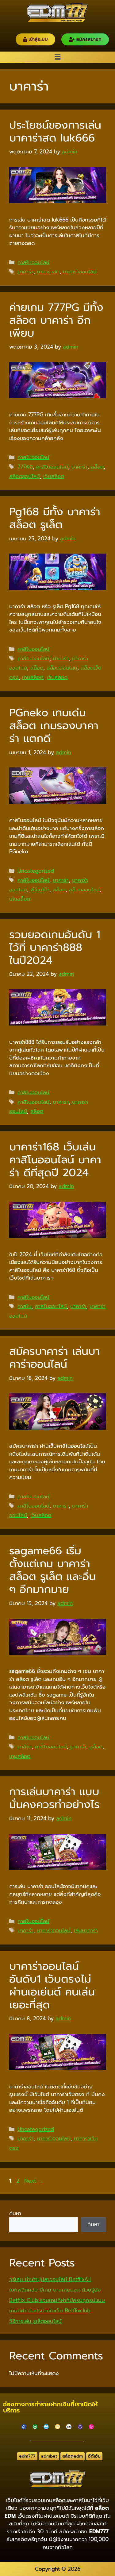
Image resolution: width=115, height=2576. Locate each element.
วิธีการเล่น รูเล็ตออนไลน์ (35, 2321)
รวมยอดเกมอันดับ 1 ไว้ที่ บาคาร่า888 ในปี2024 (55, 947)
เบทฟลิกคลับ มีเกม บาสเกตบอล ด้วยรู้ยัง (55, 2290)
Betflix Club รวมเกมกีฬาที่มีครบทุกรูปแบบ (57, 2300)
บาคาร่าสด (48, 272)
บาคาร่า (25, 272)
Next (34, 2181)
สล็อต (97, 467)
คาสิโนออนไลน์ (33, 262)
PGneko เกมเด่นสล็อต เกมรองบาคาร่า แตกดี (54, 726)
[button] (57, 57)
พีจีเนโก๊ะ (40, 890)
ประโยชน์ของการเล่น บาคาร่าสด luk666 (55, 131)
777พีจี (25, 467)
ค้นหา (15, 2213)
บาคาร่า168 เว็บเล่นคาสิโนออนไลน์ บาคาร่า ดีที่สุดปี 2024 (55, 1160)
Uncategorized (36, 871)
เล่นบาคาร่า (86, 1930)
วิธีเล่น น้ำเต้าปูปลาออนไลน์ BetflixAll (50, 2279)
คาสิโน (25, 1306)
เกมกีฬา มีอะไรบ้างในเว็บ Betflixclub (50, 2311)
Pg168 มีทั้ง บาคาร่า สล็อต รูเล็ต (55, 518)
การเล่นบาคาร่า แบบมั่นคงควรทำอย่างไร (54, 1798)
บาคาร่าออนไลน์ (80, 272)
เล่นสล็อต (20, 899)
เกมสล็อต (33, 677)
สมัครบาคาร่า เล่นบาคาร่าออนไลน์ (55, 1358)
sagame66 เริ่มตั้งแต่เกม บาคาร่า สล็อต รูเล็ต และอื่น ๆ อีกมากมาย (52, 1570)
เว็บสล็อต (54, 476)
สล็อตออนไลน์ (25, 476)
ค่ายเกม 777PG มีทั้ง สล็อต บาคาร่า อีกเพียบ (56, 320)
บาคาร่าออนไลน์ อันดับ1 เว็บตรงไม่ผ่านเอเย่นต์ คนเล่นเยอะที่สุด (52, 1985)
